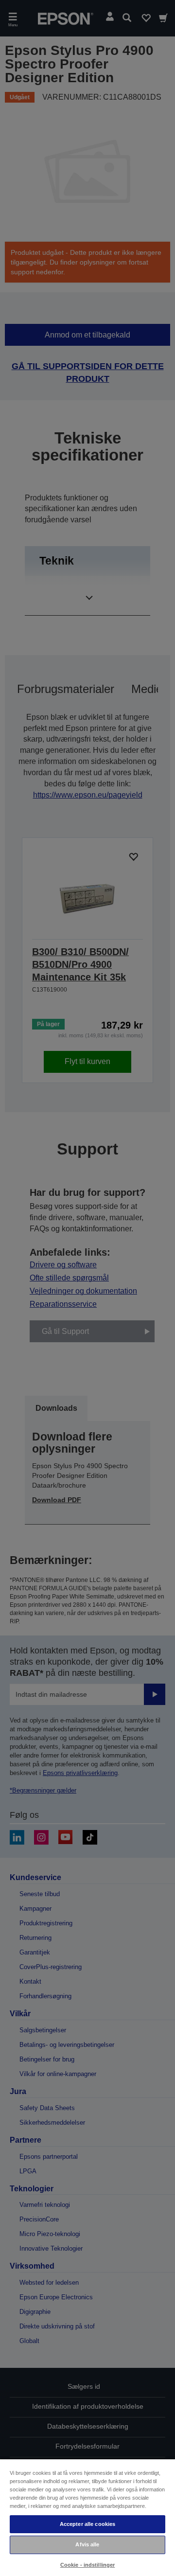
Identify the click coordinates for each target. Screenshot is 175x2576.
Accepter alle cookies (87, 2524)
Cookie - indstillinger (88, 2565)
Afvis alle (87, 2544)
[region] (87, 2517)
